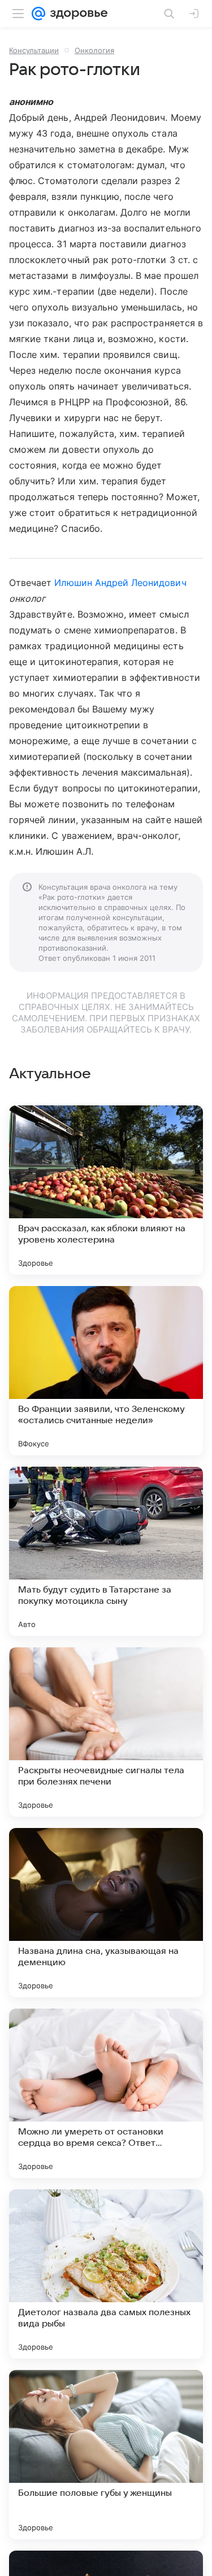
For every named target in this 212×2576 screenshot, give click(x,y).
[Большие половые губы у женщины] (106, 2455)
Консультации (34, 50)
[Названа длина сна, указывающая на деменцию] (106, 1913)
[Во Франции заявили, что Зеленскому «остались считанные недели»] (106, 1371)
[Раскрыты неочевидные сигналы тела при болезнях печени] (106, 1732)
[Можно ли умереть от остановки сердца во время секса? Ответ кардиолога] (106, 2093)
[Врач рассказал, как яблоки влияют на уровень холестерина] (106, 1190)
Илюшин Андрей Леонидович (120, 583)
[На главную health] (77, 14)
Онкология (94, 50)
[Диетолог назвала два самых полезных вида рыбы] (106, 2274)
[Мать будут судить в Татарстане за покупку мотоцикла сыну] (106, 1551)
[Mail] (38, 14)
